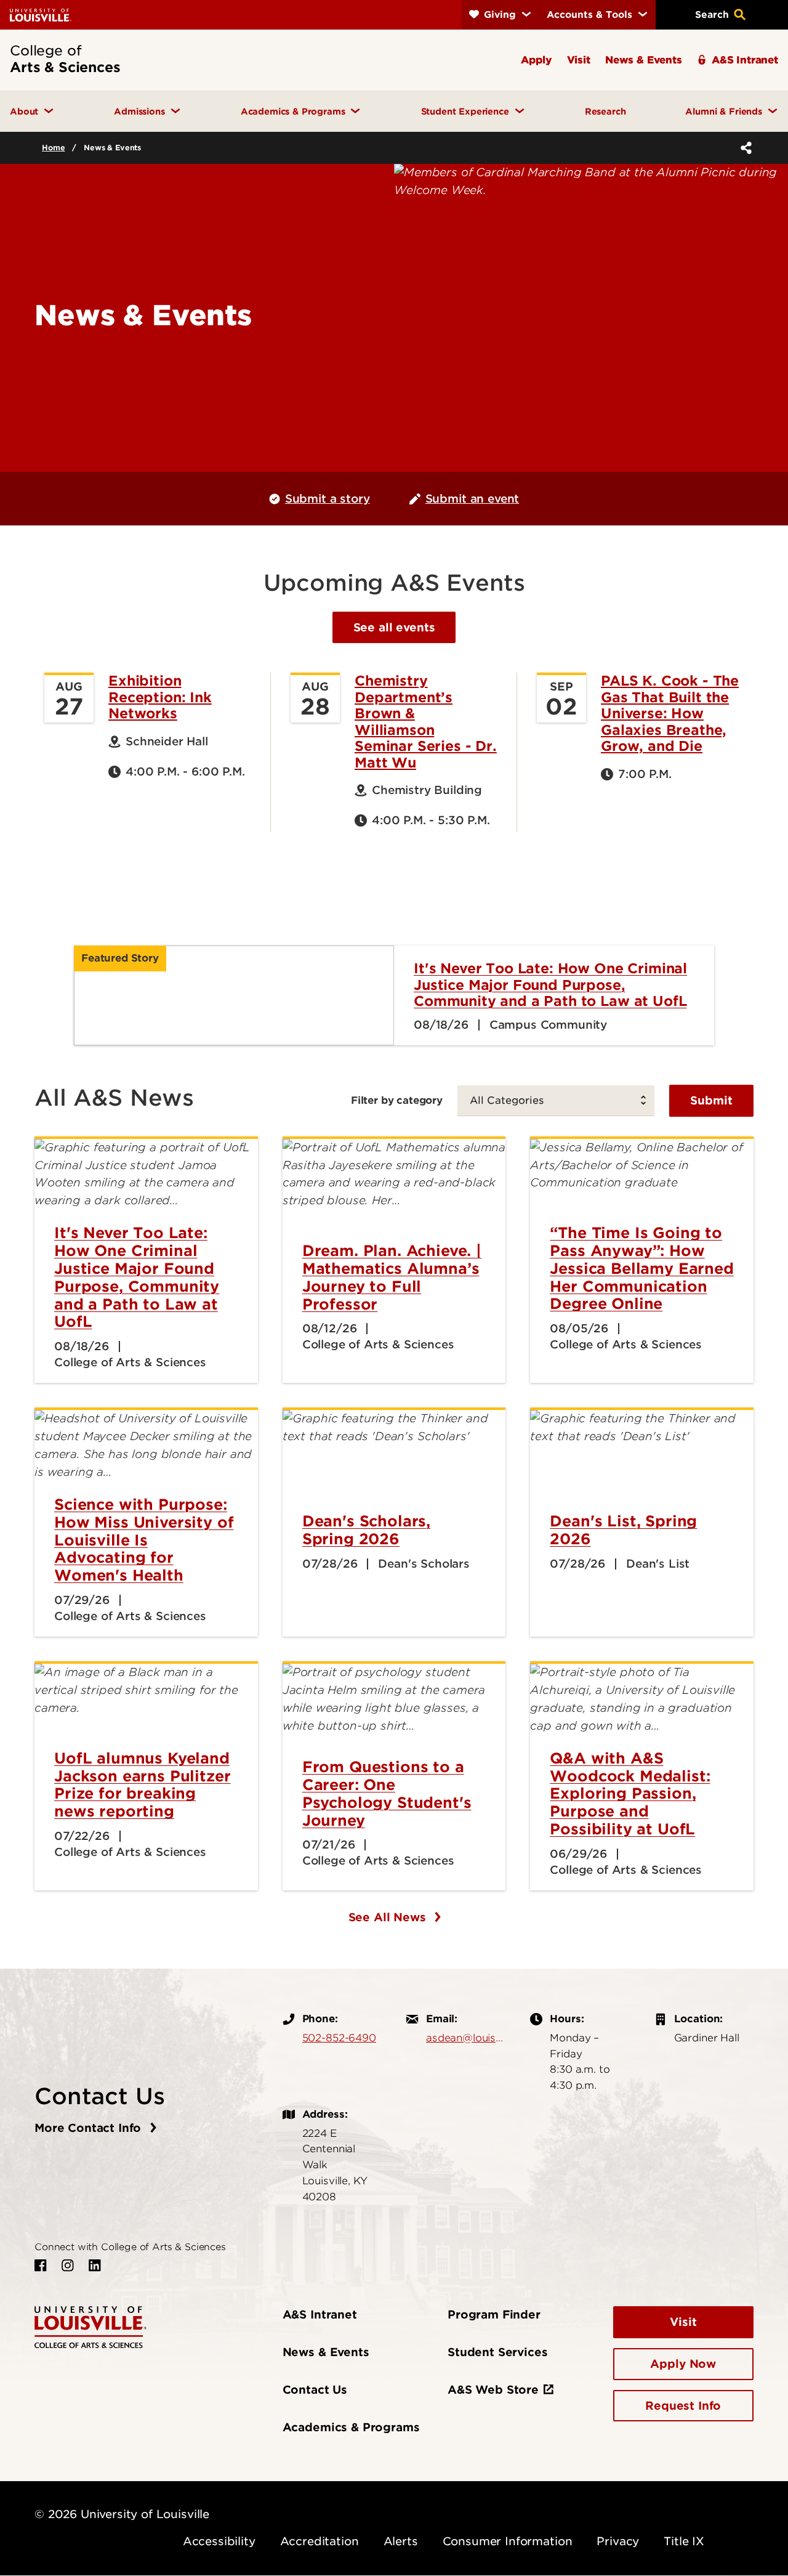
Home (53, 148)
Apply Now (683, 2364)
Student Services (497, 2352)
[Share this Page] (744, 148)
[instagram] (68, 2266)
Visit (683, 2322)
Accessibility (219, 2541)
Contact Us (315, 2390)
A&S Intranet (320, 2315)
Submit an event (472, 499)
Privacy (618, 2541)
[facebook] (41, 2266)
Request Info (683, 2406)
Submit (711, 1100)
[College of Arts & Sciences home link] (90, 2326)
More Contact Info (90, 2128)
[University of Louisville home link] (41, 14)
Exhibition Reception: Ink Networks (160, 697)
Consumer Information (508, 2541)
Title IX (684, 2541)
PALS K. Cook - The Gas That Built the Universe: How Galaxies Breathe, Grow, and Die (670, 713)
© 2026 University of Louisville (122, 2514)
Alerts (401, 2541)
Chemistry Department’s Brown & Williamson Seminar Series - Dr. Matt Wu (426, 721)
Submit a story (328, 499)
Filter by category (397, 1100)
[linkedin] (95, 2266)
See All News (389, 1917)
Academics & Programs (351, 2427)
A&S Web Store (493, 2390)
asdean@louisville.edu (466, 2038)
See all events (394, 627)
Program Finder (494, 2315)
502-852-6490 (339, 2038)
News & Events (326, 2352)
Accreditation (320, 2541)
